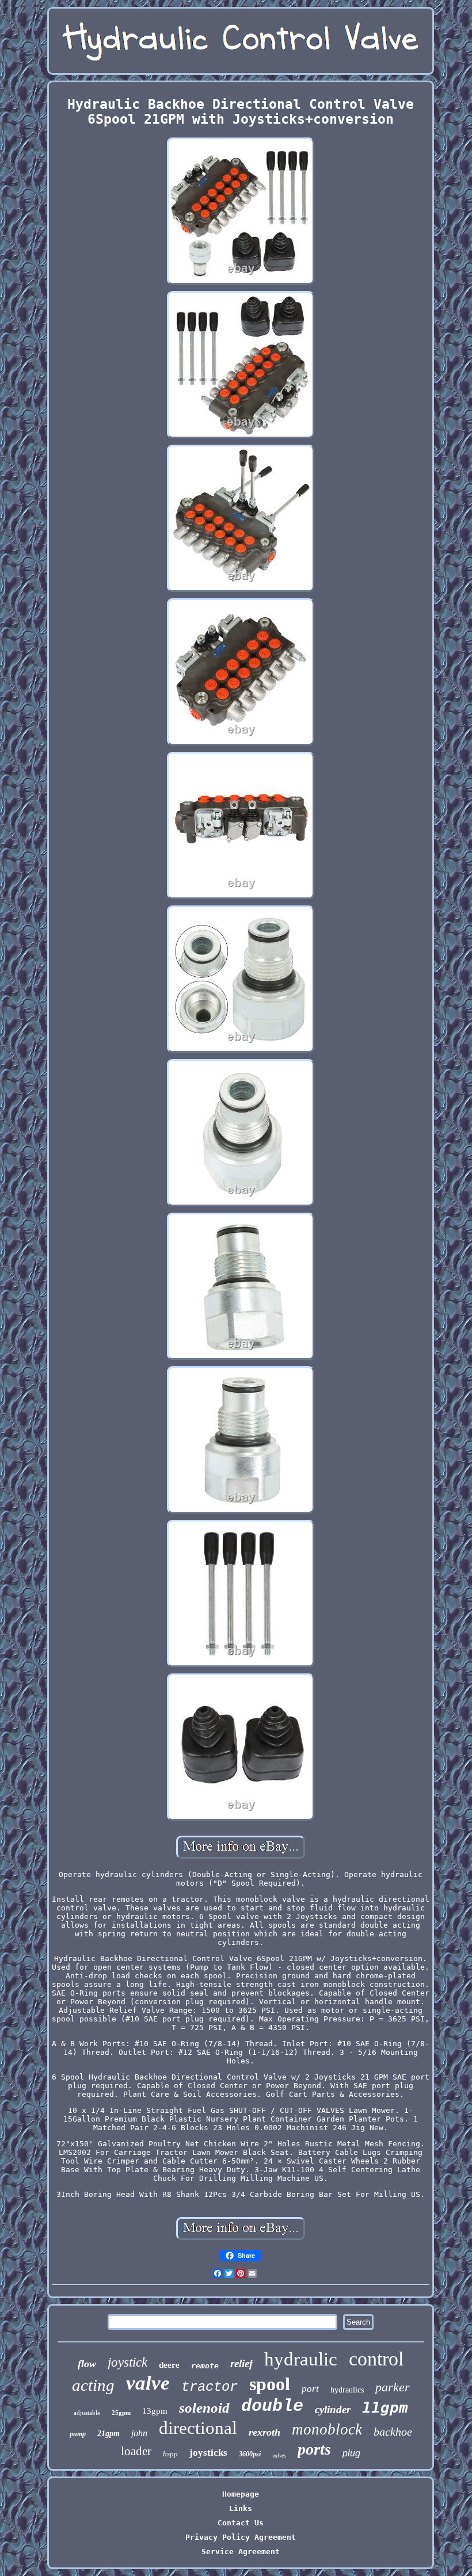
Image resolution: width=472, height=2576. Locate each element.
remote (205, 2366)
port (310, 2389)
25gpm (121, 2413)
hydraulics (347, 2390)
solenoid (204, 2408)
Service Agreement (241, 2552)
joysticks (208, 2453)
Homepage (241, 2494)
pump (78, 2434)
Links (241, 2508)
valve (148, 2383)
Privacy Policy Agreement (241, 2537)
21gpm (109, 2434)
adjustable (87, 2413)
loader (136, 2451)
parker (393, 2387)
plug (351, 2453)
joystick (127, 2362)
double (272, 2406)
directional (198, 2428)
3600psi (250, 2454)
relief (241, 2363)
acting (93, 2385)
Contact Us (241, 2523)
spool (270, 2384)
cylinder (333, 2409)
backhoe (393, 2432)
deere (169, 2365)
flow (87, 2364)
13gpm (155, 2411)
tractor (210, 2387)
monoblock (327, 2429)
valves (279, 2455)
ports (314, 2449)
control (376, 2359)
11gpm (385, 2407)
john (139, 2433)
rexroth (264, 2432)
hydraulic (301, 2359)
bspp (170, 2454)
